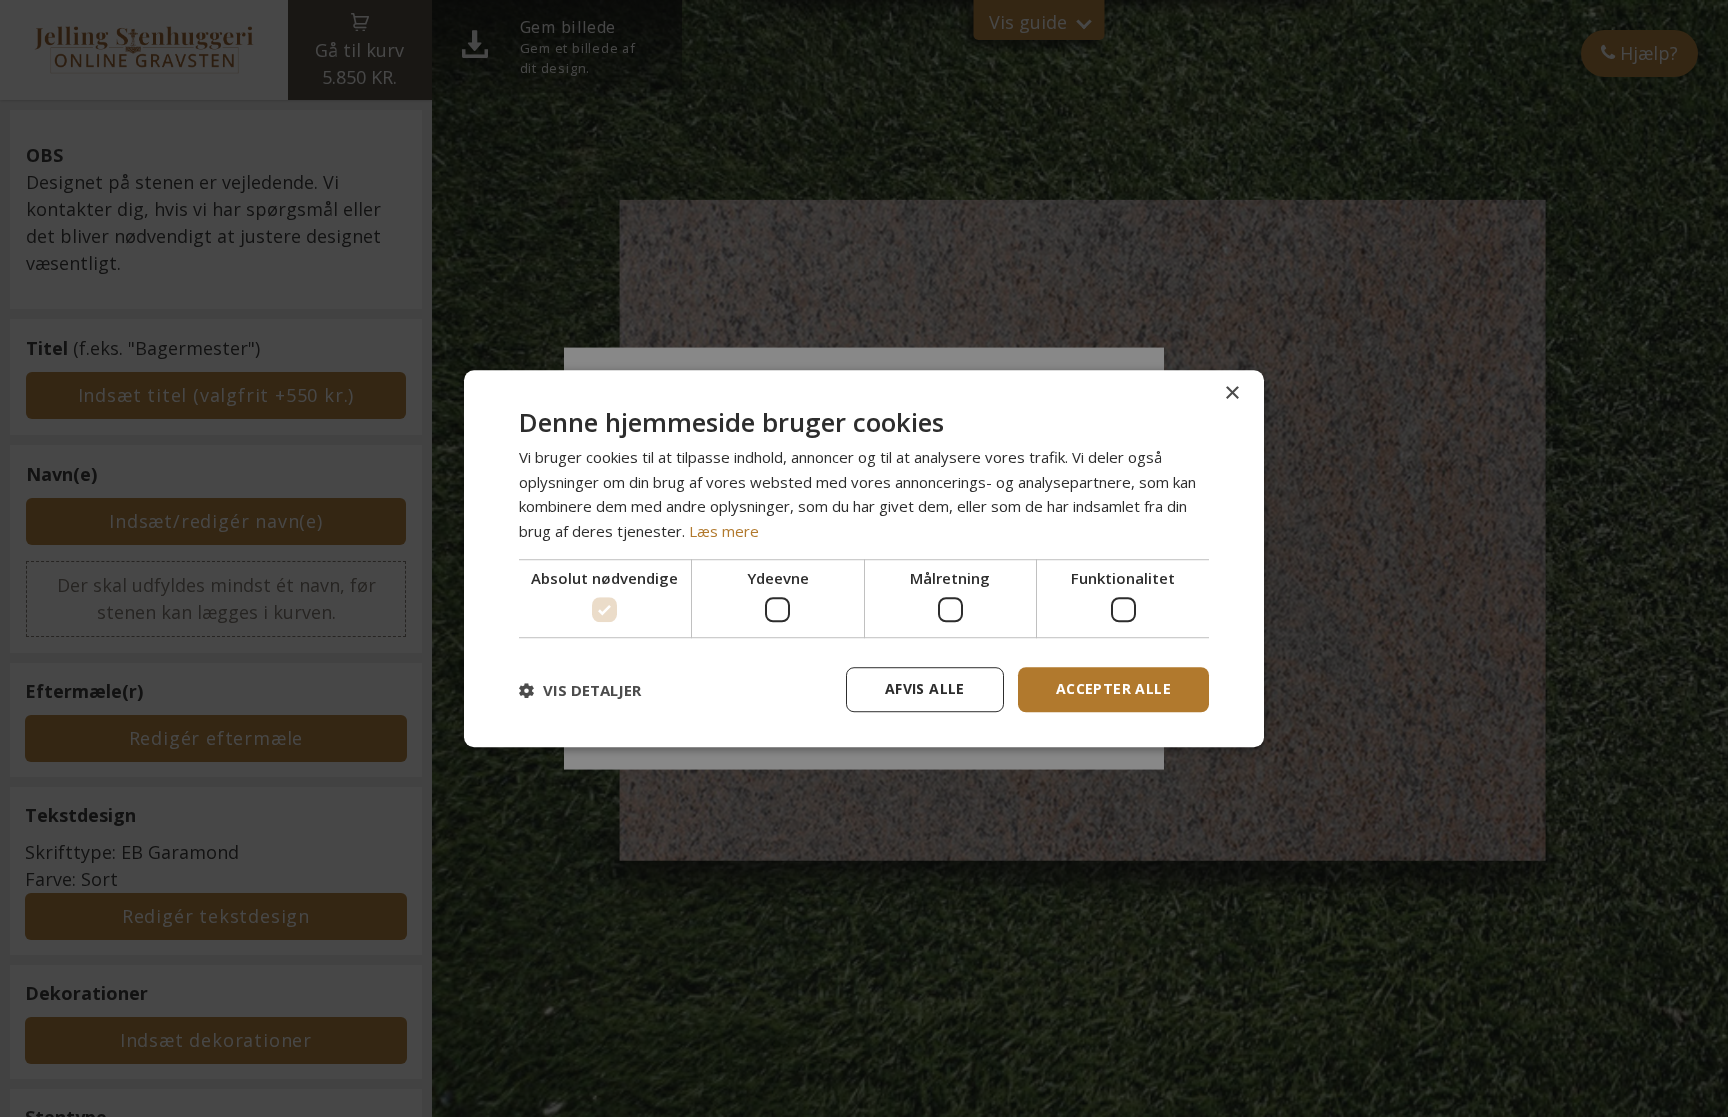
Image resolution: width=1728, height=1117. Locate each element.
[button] (580, 690)
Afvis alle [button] (925, 688)
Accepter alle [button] (1113, 688)
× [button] (1231, 393)
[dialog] (864, 559)
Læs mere (724, 531)
